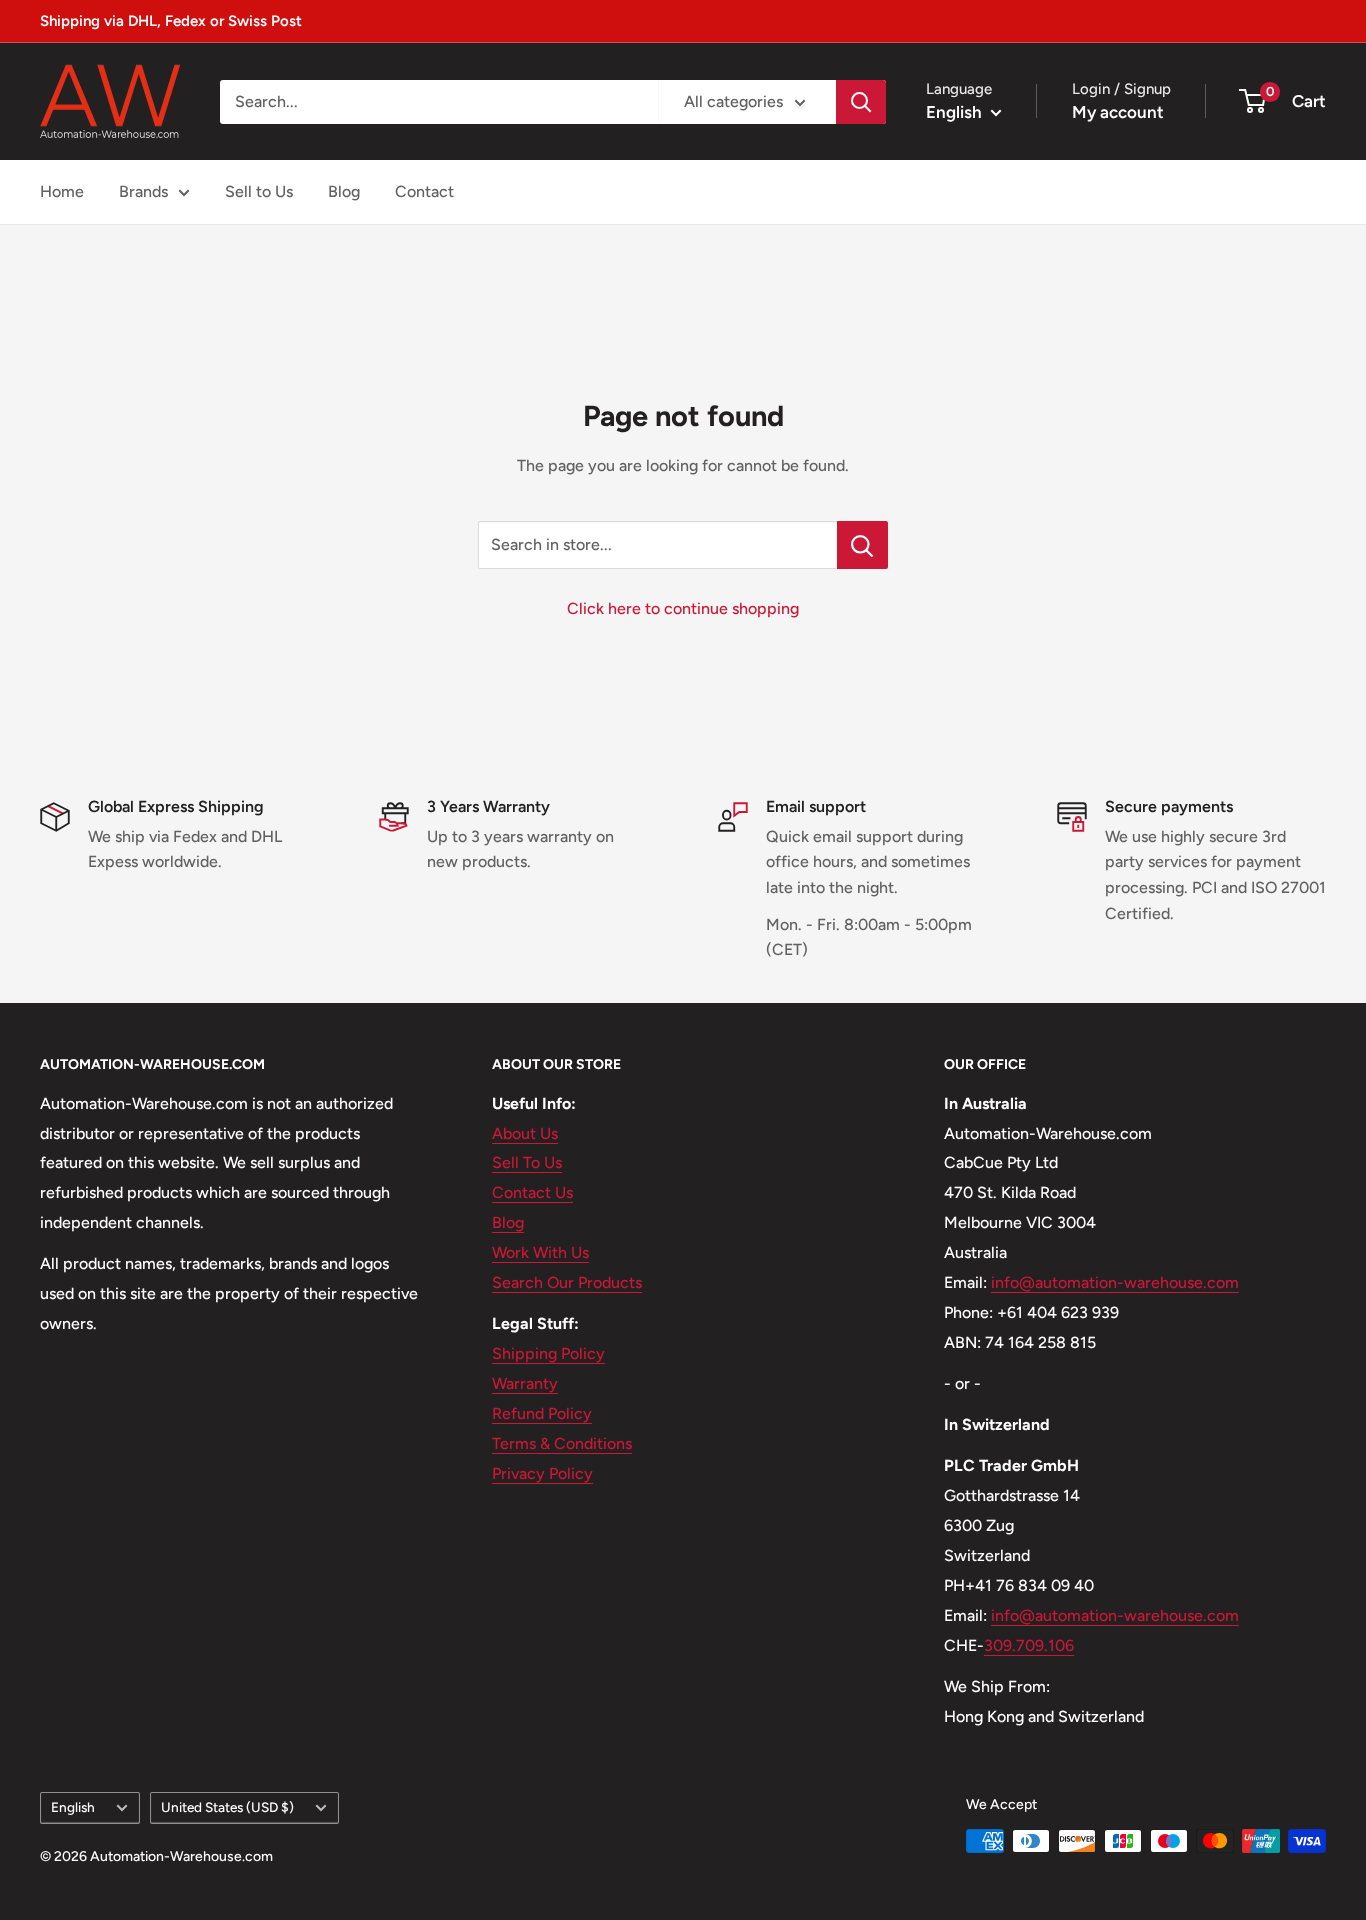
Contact (424, 191)
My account (1118, 112)
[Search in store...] (862, 545)
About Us (525, 1133)
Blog (344, 191)
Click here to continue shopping (683, 608)
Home (62, 191)
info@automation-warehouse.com (1115, 1282)
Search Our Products (567, 1282)
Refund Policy (542, 1413)
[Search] (861, 102)
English (73, 1807)
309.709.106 (1029, 1645)
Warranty (525, 1383)
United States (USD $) (227, 1807)
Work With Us (540, 1252)
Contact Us (532, 1192)
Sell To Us (527, 1162)
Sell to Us (259, 191)
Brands (143, 191)
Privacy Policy (542, 1473)
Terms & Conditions (562, 1443)
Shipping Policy (548, 1353)
